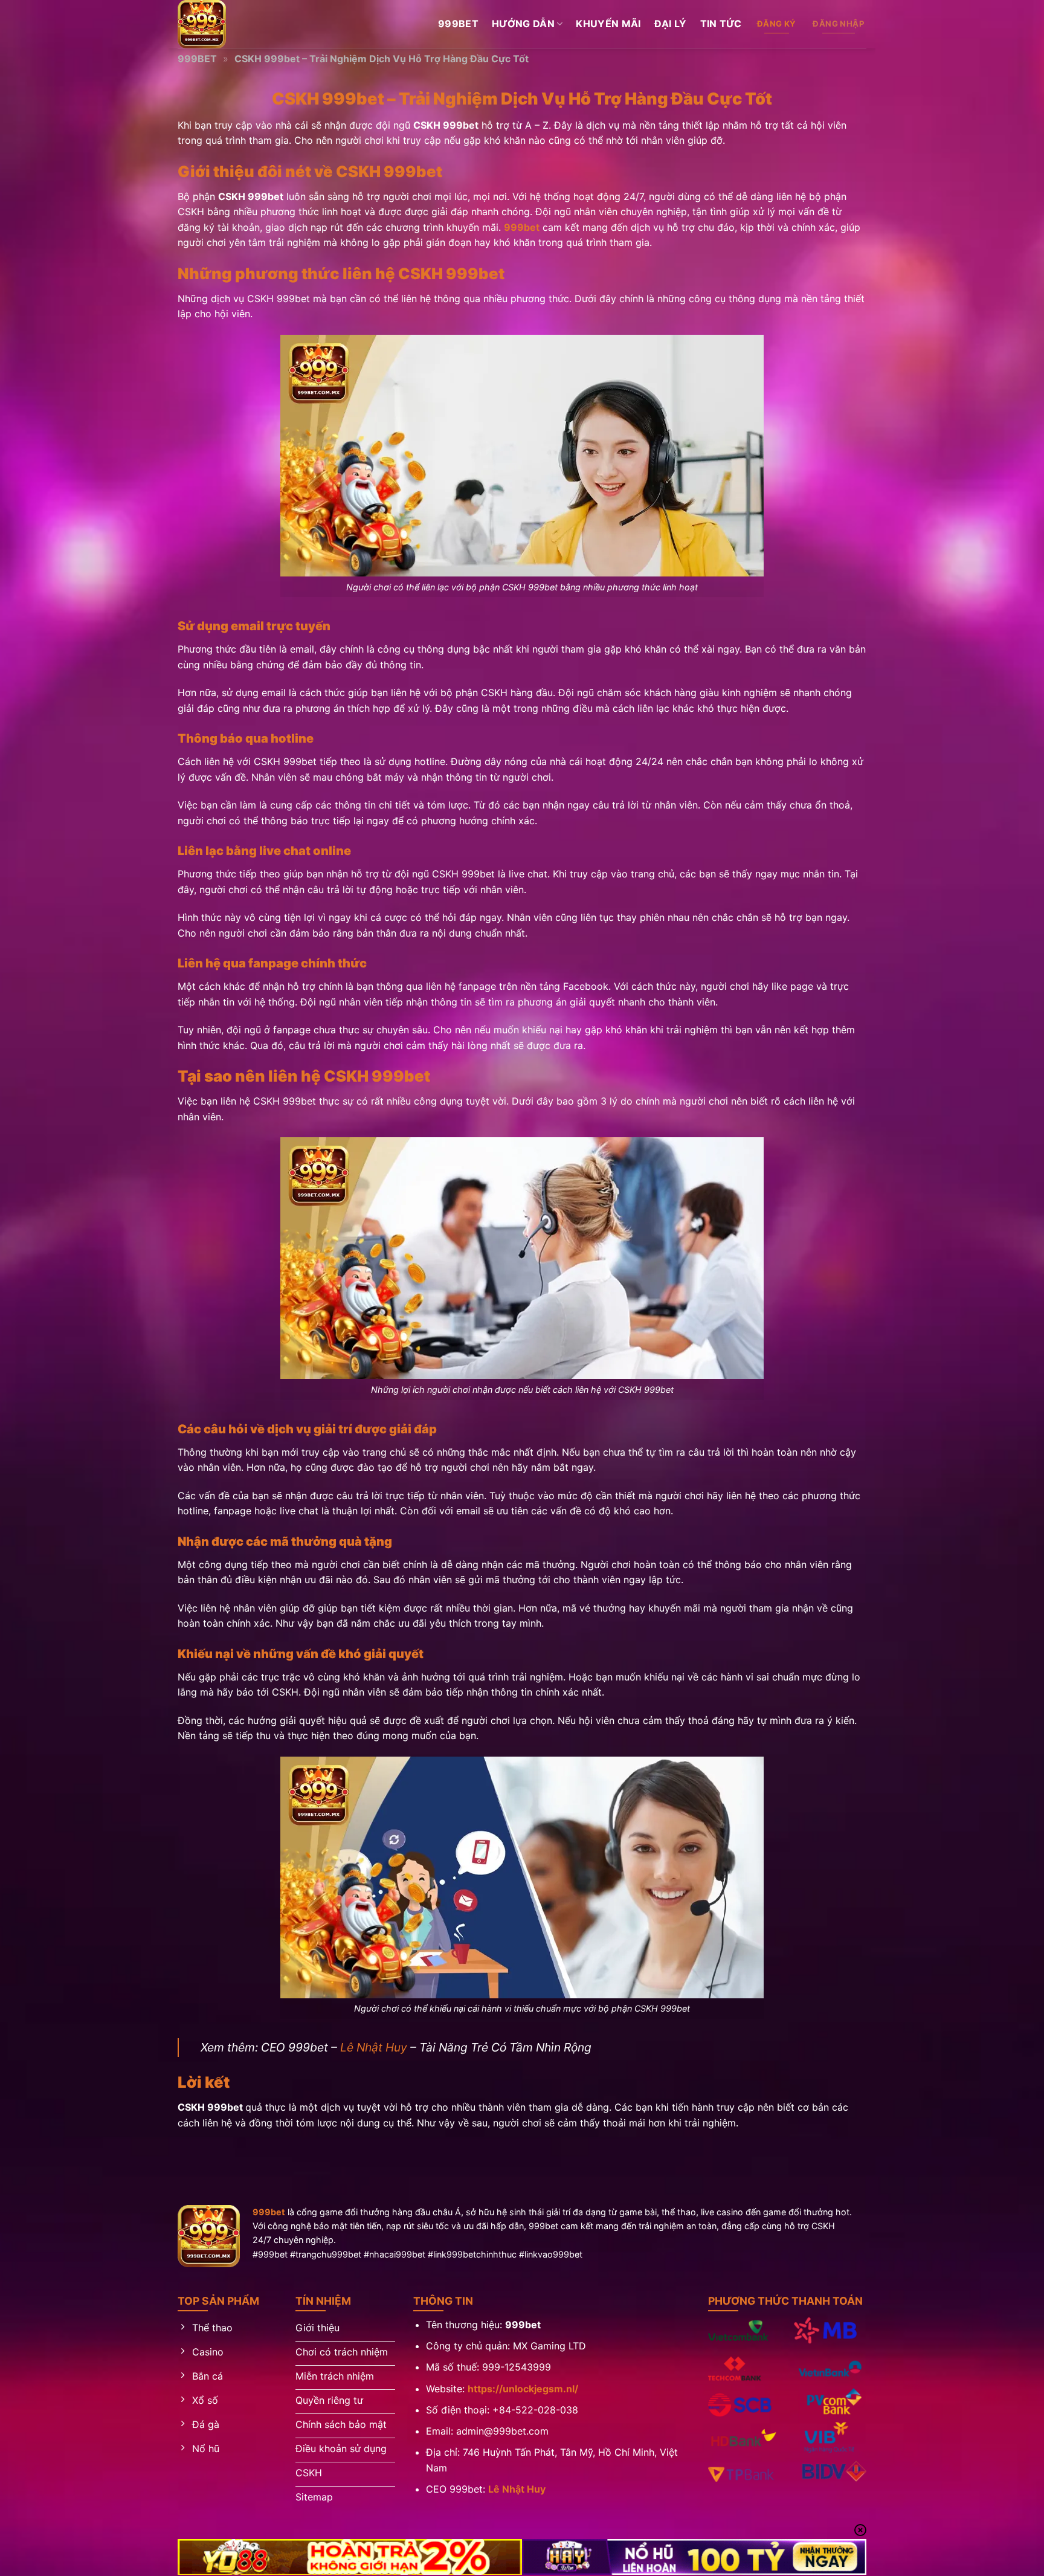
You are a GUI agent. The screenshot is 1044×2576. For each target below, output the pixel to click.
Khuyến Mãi (608, 24)
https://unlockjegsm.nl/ (523, 2389)
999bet (458, 24)
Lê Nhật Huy (374, 2047)
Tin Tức (721, 24)
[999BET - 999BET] (238, 24)
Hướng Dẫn (523, 24)
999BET (197, 59)
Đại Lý (671, 24)
